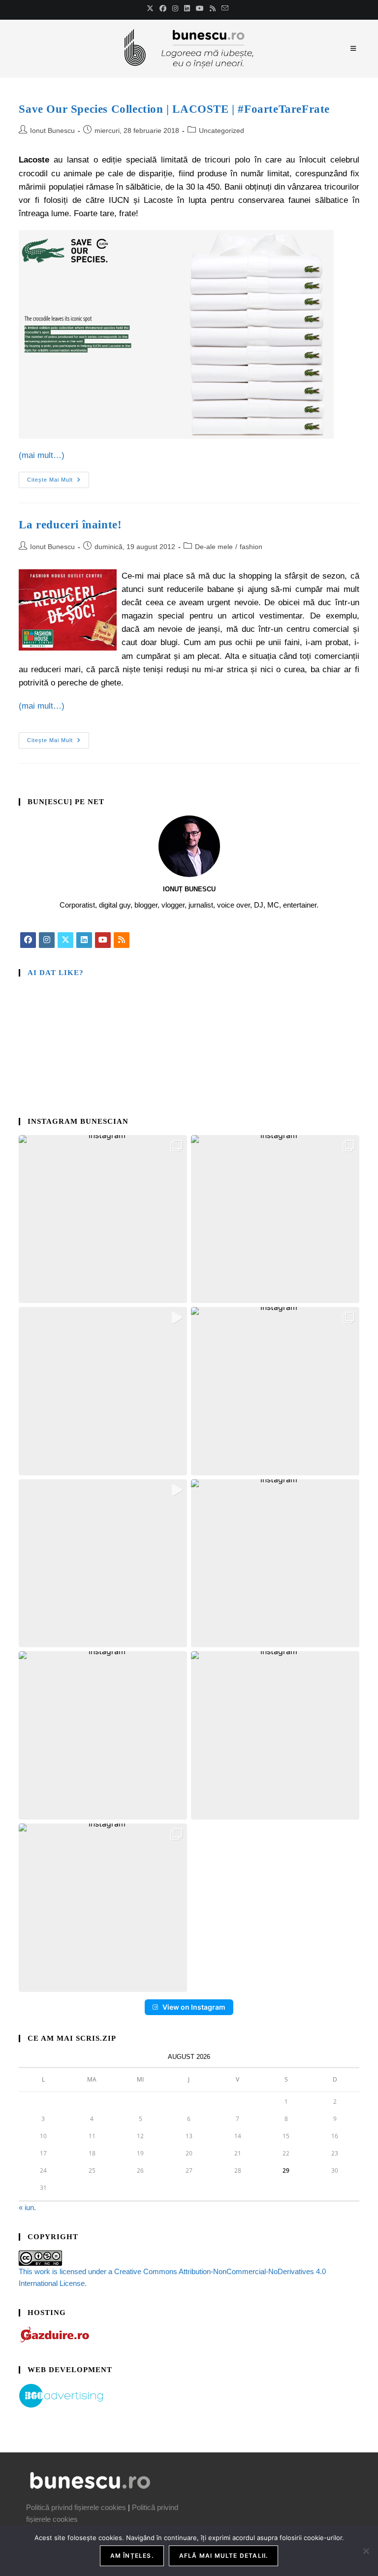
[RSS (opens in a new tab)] (213, 8)
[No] (366, 2551)
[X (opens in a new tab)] (152, 8)
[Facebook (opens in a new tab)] (163, 8)
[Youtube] (103, 940)
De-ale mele (214, 547)
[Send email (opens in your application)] (225, 8)
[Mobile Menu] (355, 49)
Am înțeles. (132, 2556)
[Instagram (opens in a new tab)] (175, 8)
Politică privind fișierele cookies (76, 2507)
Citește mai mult (58, 477)
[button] (103, 1219)
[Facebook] (28, 940)
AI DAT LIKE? (56, 973)
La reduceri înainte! (70, 525)
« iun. (27, 2207)
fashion (251, 547)
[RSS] (122, 940)
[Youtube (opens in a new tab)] (200, 8)
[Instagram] (47, 940)
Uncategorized (221, 130)
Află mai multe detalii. (224, 2556)
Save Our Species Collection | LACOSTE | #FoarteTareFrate (174, 109)
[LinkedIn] (84, 940)
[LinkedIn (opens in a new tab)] (187, 8)
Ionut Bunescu (52, 130)
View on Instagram (194, 2007)
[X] (65, 940)
